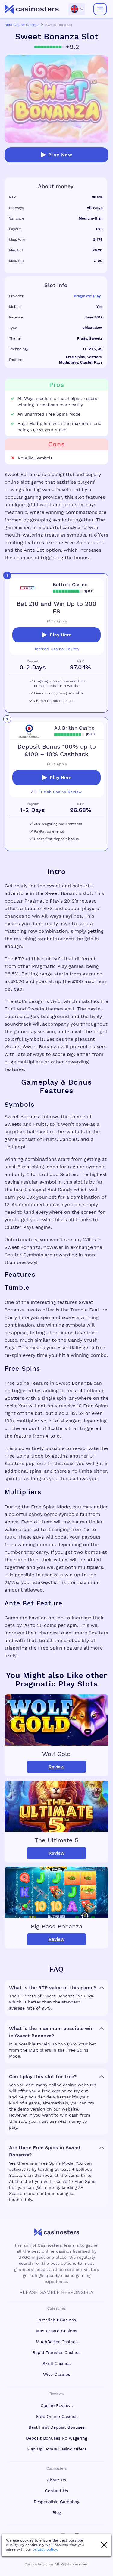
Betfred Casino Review (56, 649)
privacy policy (45, 2549)
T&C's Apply (57, 621)
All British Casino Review (56, 792)
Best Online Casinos (22, 25)
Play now (60, 155)
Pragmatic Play (87, 296)
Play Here (61, 635)
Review (56, 1767)
